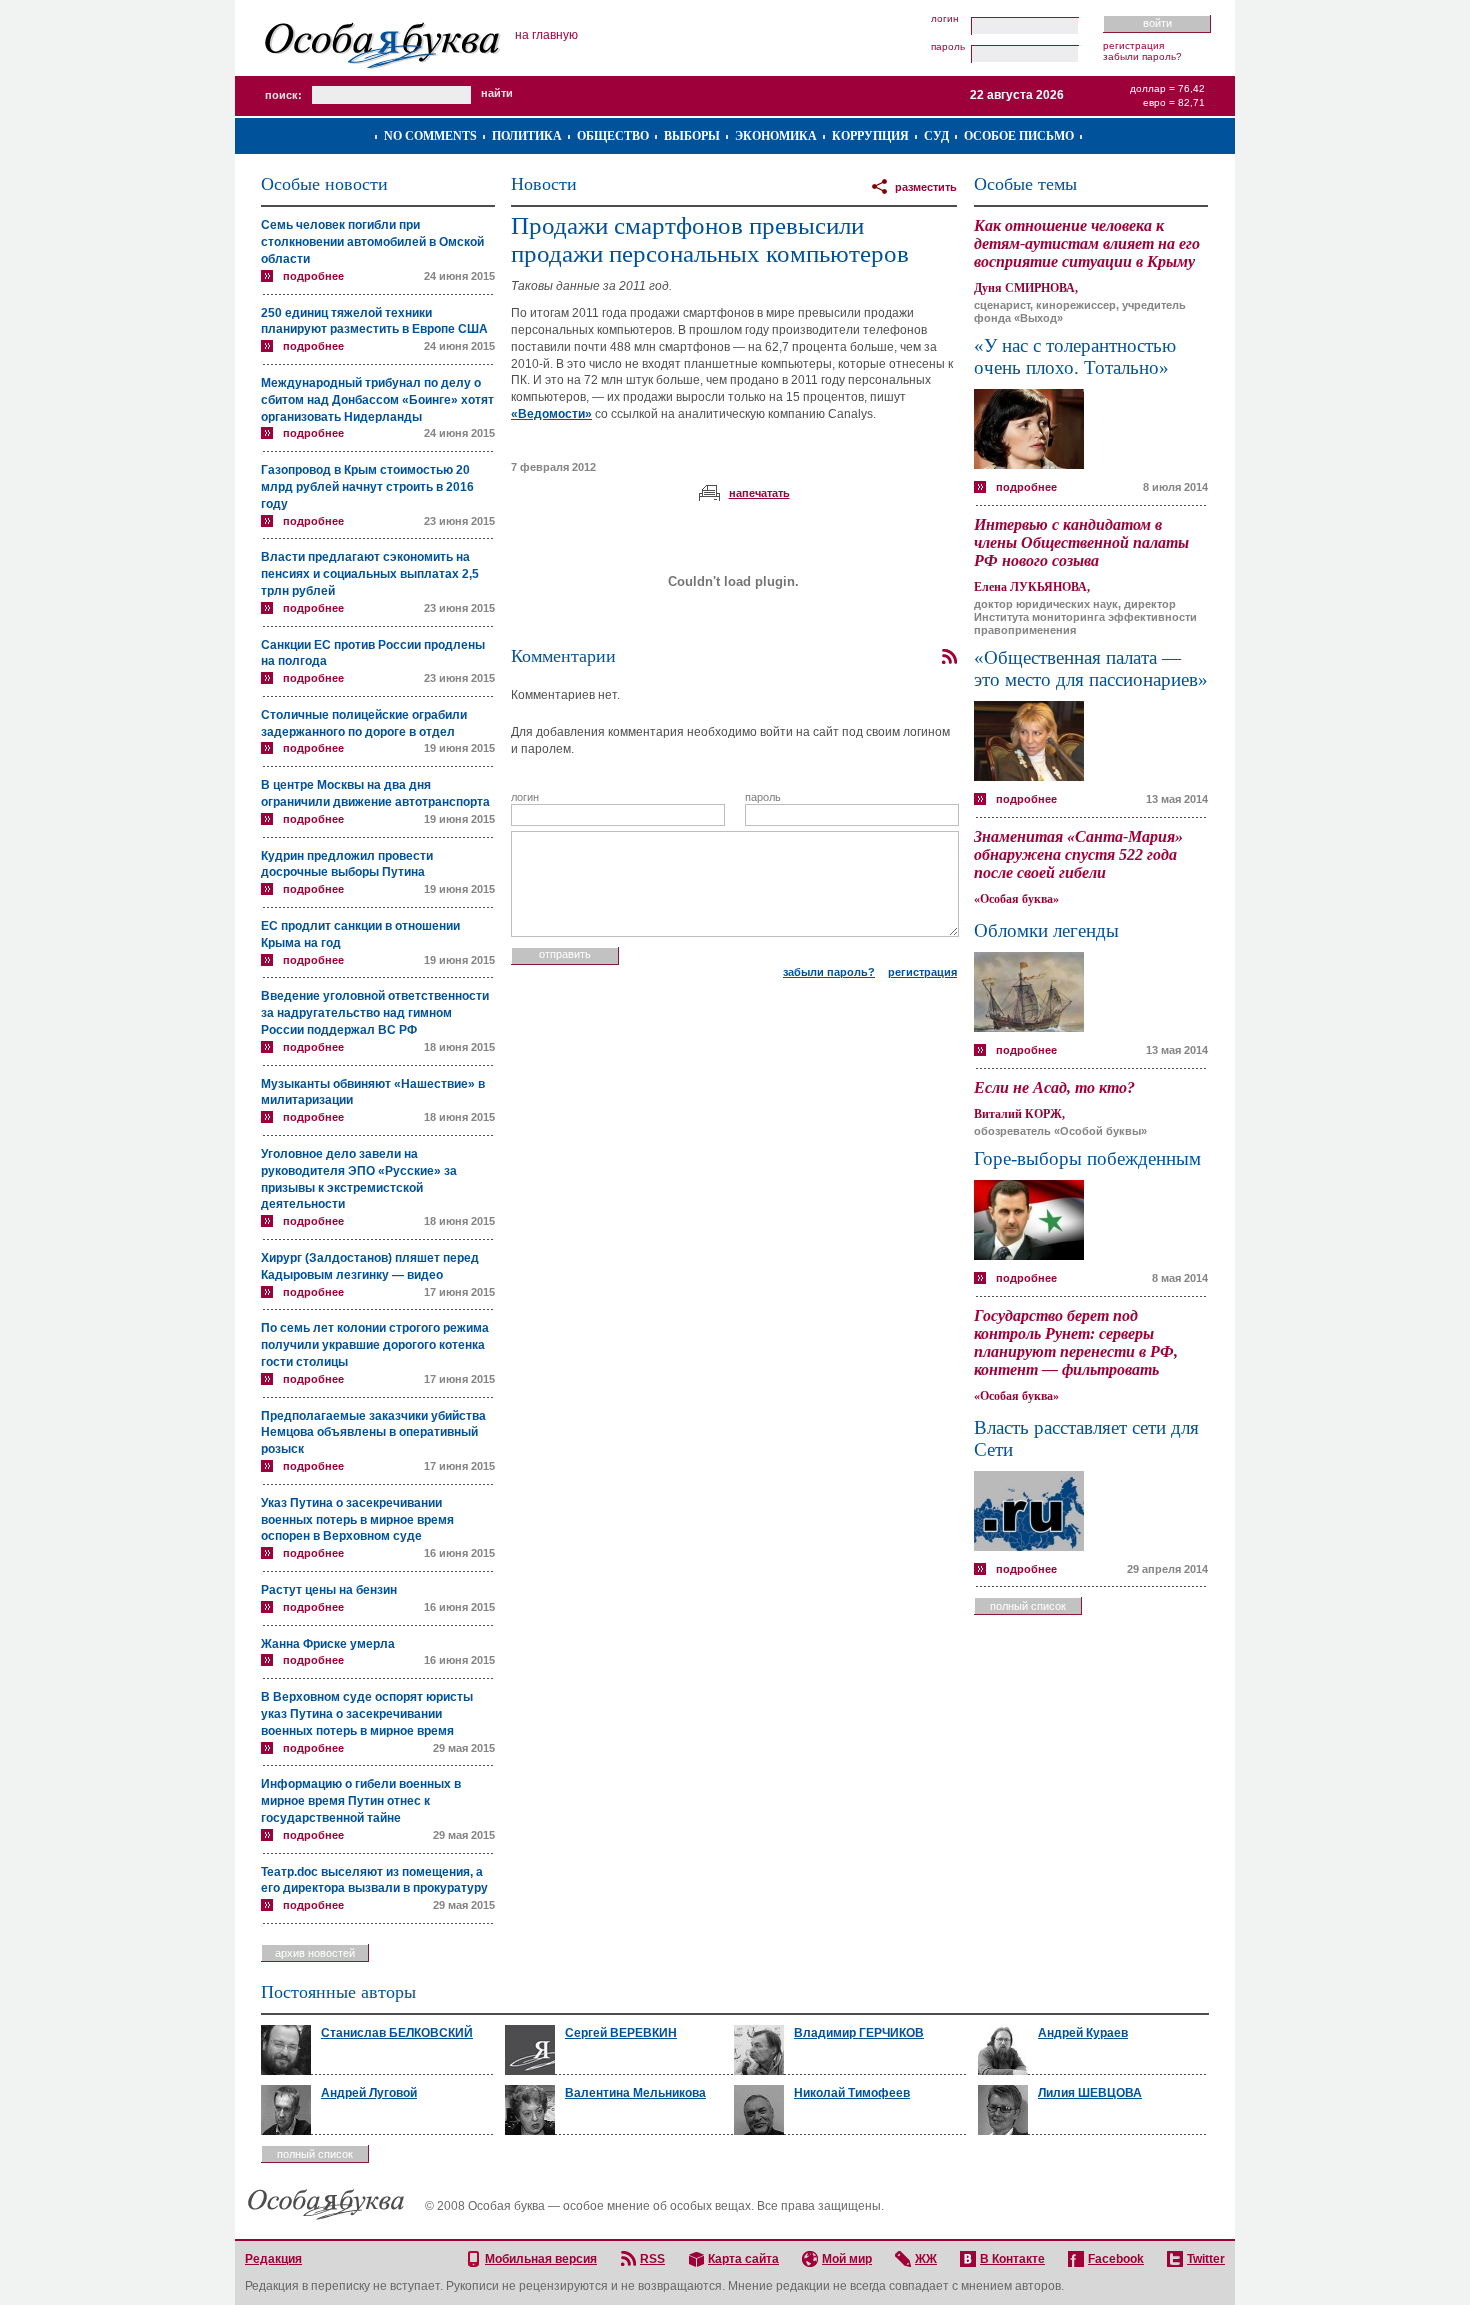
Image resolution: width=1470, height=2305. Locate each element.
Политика (527, 136)
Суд (936, 136)
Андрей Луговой (369, 2093)
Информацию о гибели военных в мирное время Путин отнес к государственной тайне (361, 1801)
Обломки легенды (1046, 930)
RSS (652, 2259)
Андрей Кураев (1083, 2033)
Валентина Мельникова (635, 2093)
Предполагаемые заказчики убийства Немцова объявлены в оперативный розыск (373, 1433)
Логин (945, 19)
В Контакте (1012, 2259)
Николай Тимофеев (852, 2093)
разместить (926, 187)
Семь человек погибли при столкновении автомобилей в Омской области (372, 242)
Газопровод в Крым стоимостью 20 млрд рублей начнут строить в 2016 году (367, 487)
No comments (430, 136)
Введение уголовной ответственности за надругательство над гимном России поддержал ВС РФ (375, 1013)
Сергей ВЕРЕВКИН (621, 2033)
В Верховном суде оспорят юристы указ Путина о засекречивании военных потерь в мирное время (367, 1714)
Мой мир (847, 2259)
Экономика (776, 136)
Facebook (1116, 2259)
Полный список (1028, 1606)
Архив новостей (315, 1953)
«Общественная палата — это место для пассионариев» (1091, 668)
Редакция (273, 2259)
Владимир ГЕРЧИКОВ (859, 2033)
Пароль (948, 47)
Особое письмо (1019, 136)
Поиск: (283, 95)
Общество (613, 136)
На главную (546, 35)
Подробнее (313, 276)
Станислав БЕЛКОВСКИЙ (397, 2033)
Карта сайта (743, 2259)
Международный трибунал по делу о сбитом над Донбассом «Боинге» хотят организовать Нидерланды (377, 400)
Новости (544, 184)
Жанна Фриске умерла (328, 1644)
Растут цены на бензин (329, 1590)
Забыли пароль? (1142, 56)
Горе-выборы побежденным (1087, 1158)
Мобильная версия (541, 2259)
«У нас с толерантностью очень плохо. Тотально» (1075, 356)
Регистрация (1133, 45)
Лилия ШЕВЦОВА (1090, 2093)
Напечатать (759, 493)
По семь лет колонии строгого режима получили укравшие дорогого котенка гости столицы (375, 1345)
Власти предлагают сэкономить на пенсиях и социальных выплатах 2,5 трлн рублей (370, 574)
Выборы (692, 136)
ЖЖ (926, 2259)
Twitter (1206, 2259)
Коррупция (870, 136)
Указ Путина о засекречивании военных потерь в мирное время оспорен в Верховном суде (357, 1520)
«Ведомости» (551, 414)
